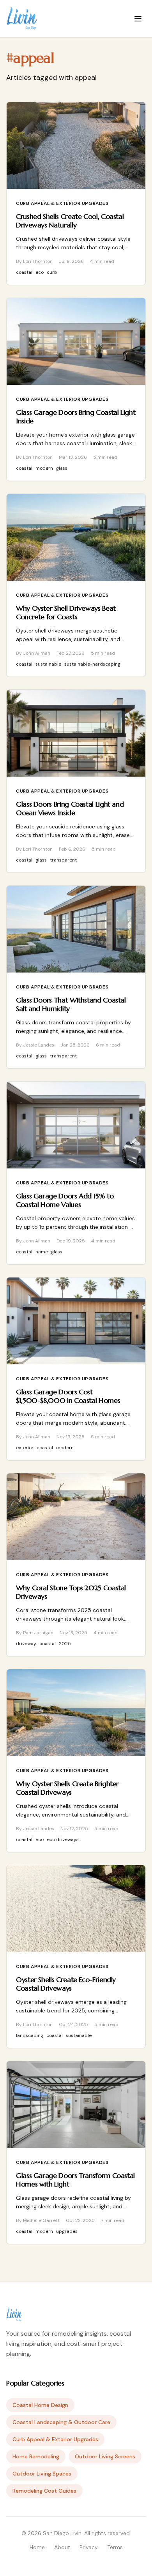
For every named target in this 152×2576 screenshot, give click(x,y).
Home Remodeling (36, 2456)
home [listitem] (42, 1252)
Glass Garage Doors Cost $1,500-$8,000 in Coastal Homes (68, 1396)
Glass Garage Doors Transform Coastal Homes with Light (75, 2180)
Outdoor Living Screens (105, 2456)
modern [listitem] (44, 468)
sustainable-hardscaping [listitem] (92, 664)
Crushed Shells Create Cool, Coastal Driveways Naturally (70, 221)
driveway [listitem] (26, 1644)
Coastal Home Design (40, 2405)
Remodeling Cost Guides (44, 2491)
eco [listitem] (40, 272)
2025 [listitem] (65, 1644)
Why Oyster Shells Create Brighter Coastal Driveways (67, 1788)
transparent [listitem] (63, 860)
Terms (115, 2547)
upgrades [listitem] (67, 2231)
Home (37, 2547)
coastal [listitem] (24, 272)
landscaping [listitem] (30, 2035)
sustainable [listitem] (48, 664)
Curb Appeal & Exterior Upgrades (62, 203)
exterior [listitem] (25, 1448)
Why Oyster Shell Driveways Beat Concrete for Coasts (66, 613)
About (62, 2547)
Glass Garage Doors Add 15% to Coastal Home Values (65, 1200)
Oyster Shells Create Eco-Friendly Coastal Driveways (66, 1984)
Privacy (89, 2547)
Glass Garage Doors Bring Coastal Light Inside (76, 417)
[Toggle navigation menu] (138, 19)
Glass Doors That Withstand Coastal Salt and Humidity (71, 1004)
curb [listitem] (52, 272)
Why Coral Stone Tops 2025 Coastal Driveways (71, 1592)
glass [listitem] (62, 468)
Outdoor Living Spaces (42, 2474)
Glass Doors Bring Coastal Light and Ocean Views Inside (70, 809)
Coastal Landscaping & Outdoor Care (61, 2422)
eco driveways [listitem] (63, 1839)
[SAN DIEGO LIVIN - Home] (22, 19)
